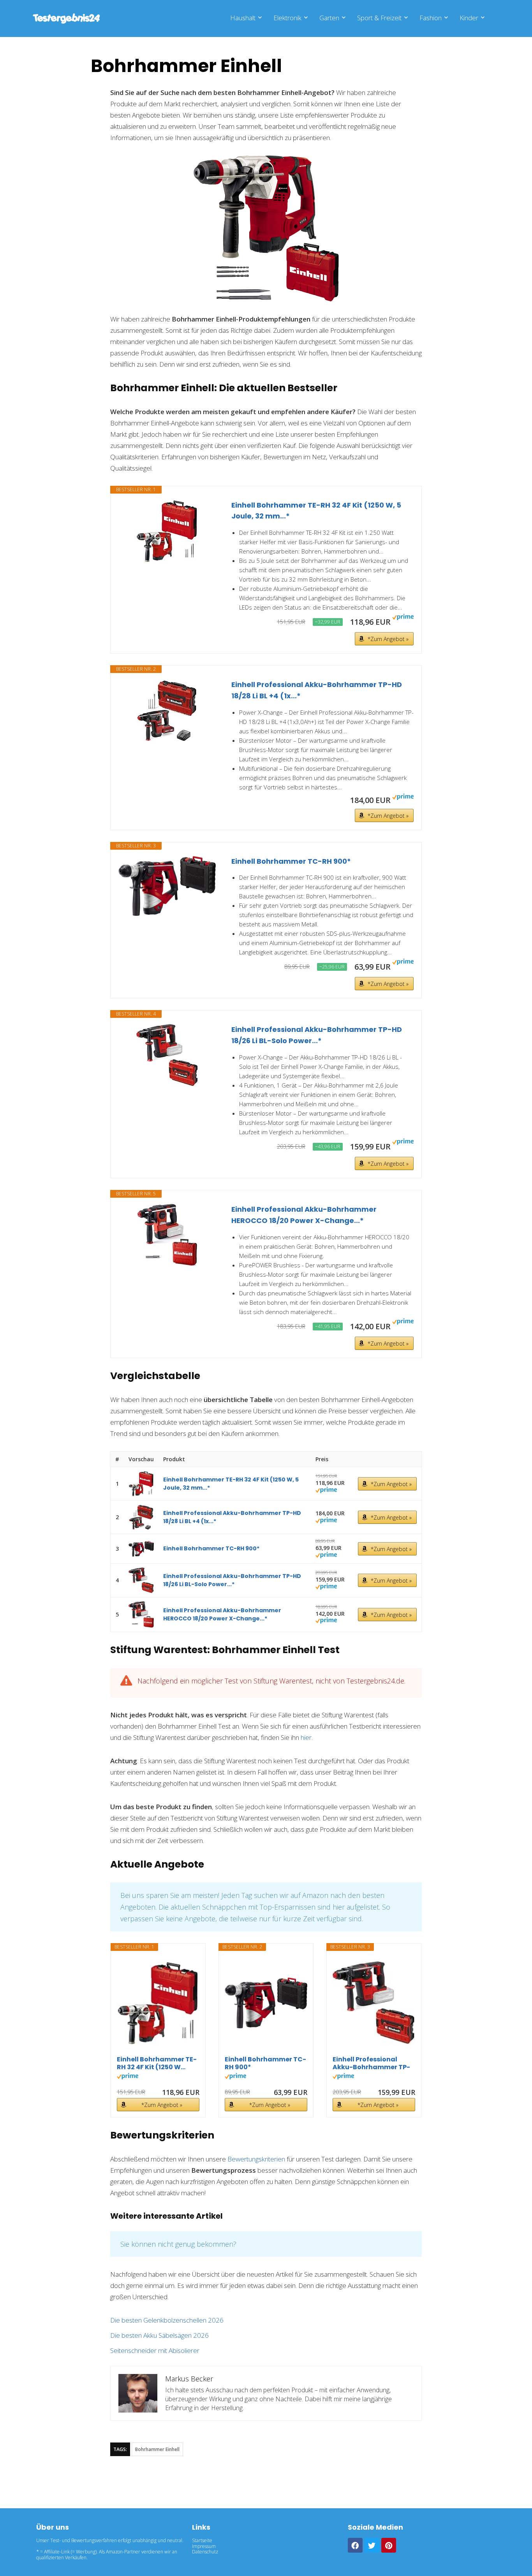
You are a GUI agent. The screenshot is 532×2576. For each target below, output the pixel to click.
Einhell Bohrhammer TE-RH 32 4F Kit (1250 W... (157, 2063)
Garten (329, 18)
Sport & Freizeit (379, 18)
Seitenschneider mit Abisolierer (155, 2350)
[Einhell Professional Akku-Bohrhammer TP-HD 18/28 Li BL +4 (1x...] (167, 710)
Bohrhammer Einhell (157, 2449)
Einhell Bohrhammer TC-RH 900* (291, 861)
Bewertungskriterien (256, 2159)
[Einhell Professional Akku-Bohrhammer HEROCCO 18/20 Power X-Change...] (167, 1235)
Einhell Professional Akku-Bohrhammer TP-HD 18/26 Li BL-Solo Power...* (317, 1035)
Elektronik (287, 18)
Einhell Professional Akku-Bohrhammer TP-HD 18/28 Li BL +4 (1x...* (317, 690)
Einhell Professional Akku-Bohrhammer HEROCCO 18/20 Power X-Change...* (304, 1215)
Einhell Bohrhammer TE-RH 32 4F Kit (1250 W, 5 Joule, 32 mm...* (316, 511)
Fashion (431, 18)
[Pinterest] (389, 2545)
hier (306, 1737)
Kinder (469, 18)
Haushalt (243, 18)
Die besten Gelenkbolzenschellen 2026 (167, 2320)
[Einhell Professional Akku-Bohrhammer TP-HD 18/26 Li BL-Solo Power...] (167, 1055)
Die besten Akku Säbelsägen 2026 (159, 2335)
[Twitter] (372, 2545)
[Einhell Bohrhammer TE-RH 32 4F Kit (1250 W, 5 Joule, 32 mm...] (167, 531)
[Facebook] (355, 2545)
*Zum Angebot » (388, 639)
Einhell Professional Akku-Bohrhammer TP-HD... (371, 2063)
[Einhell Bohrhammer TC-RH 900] (167, 886)
